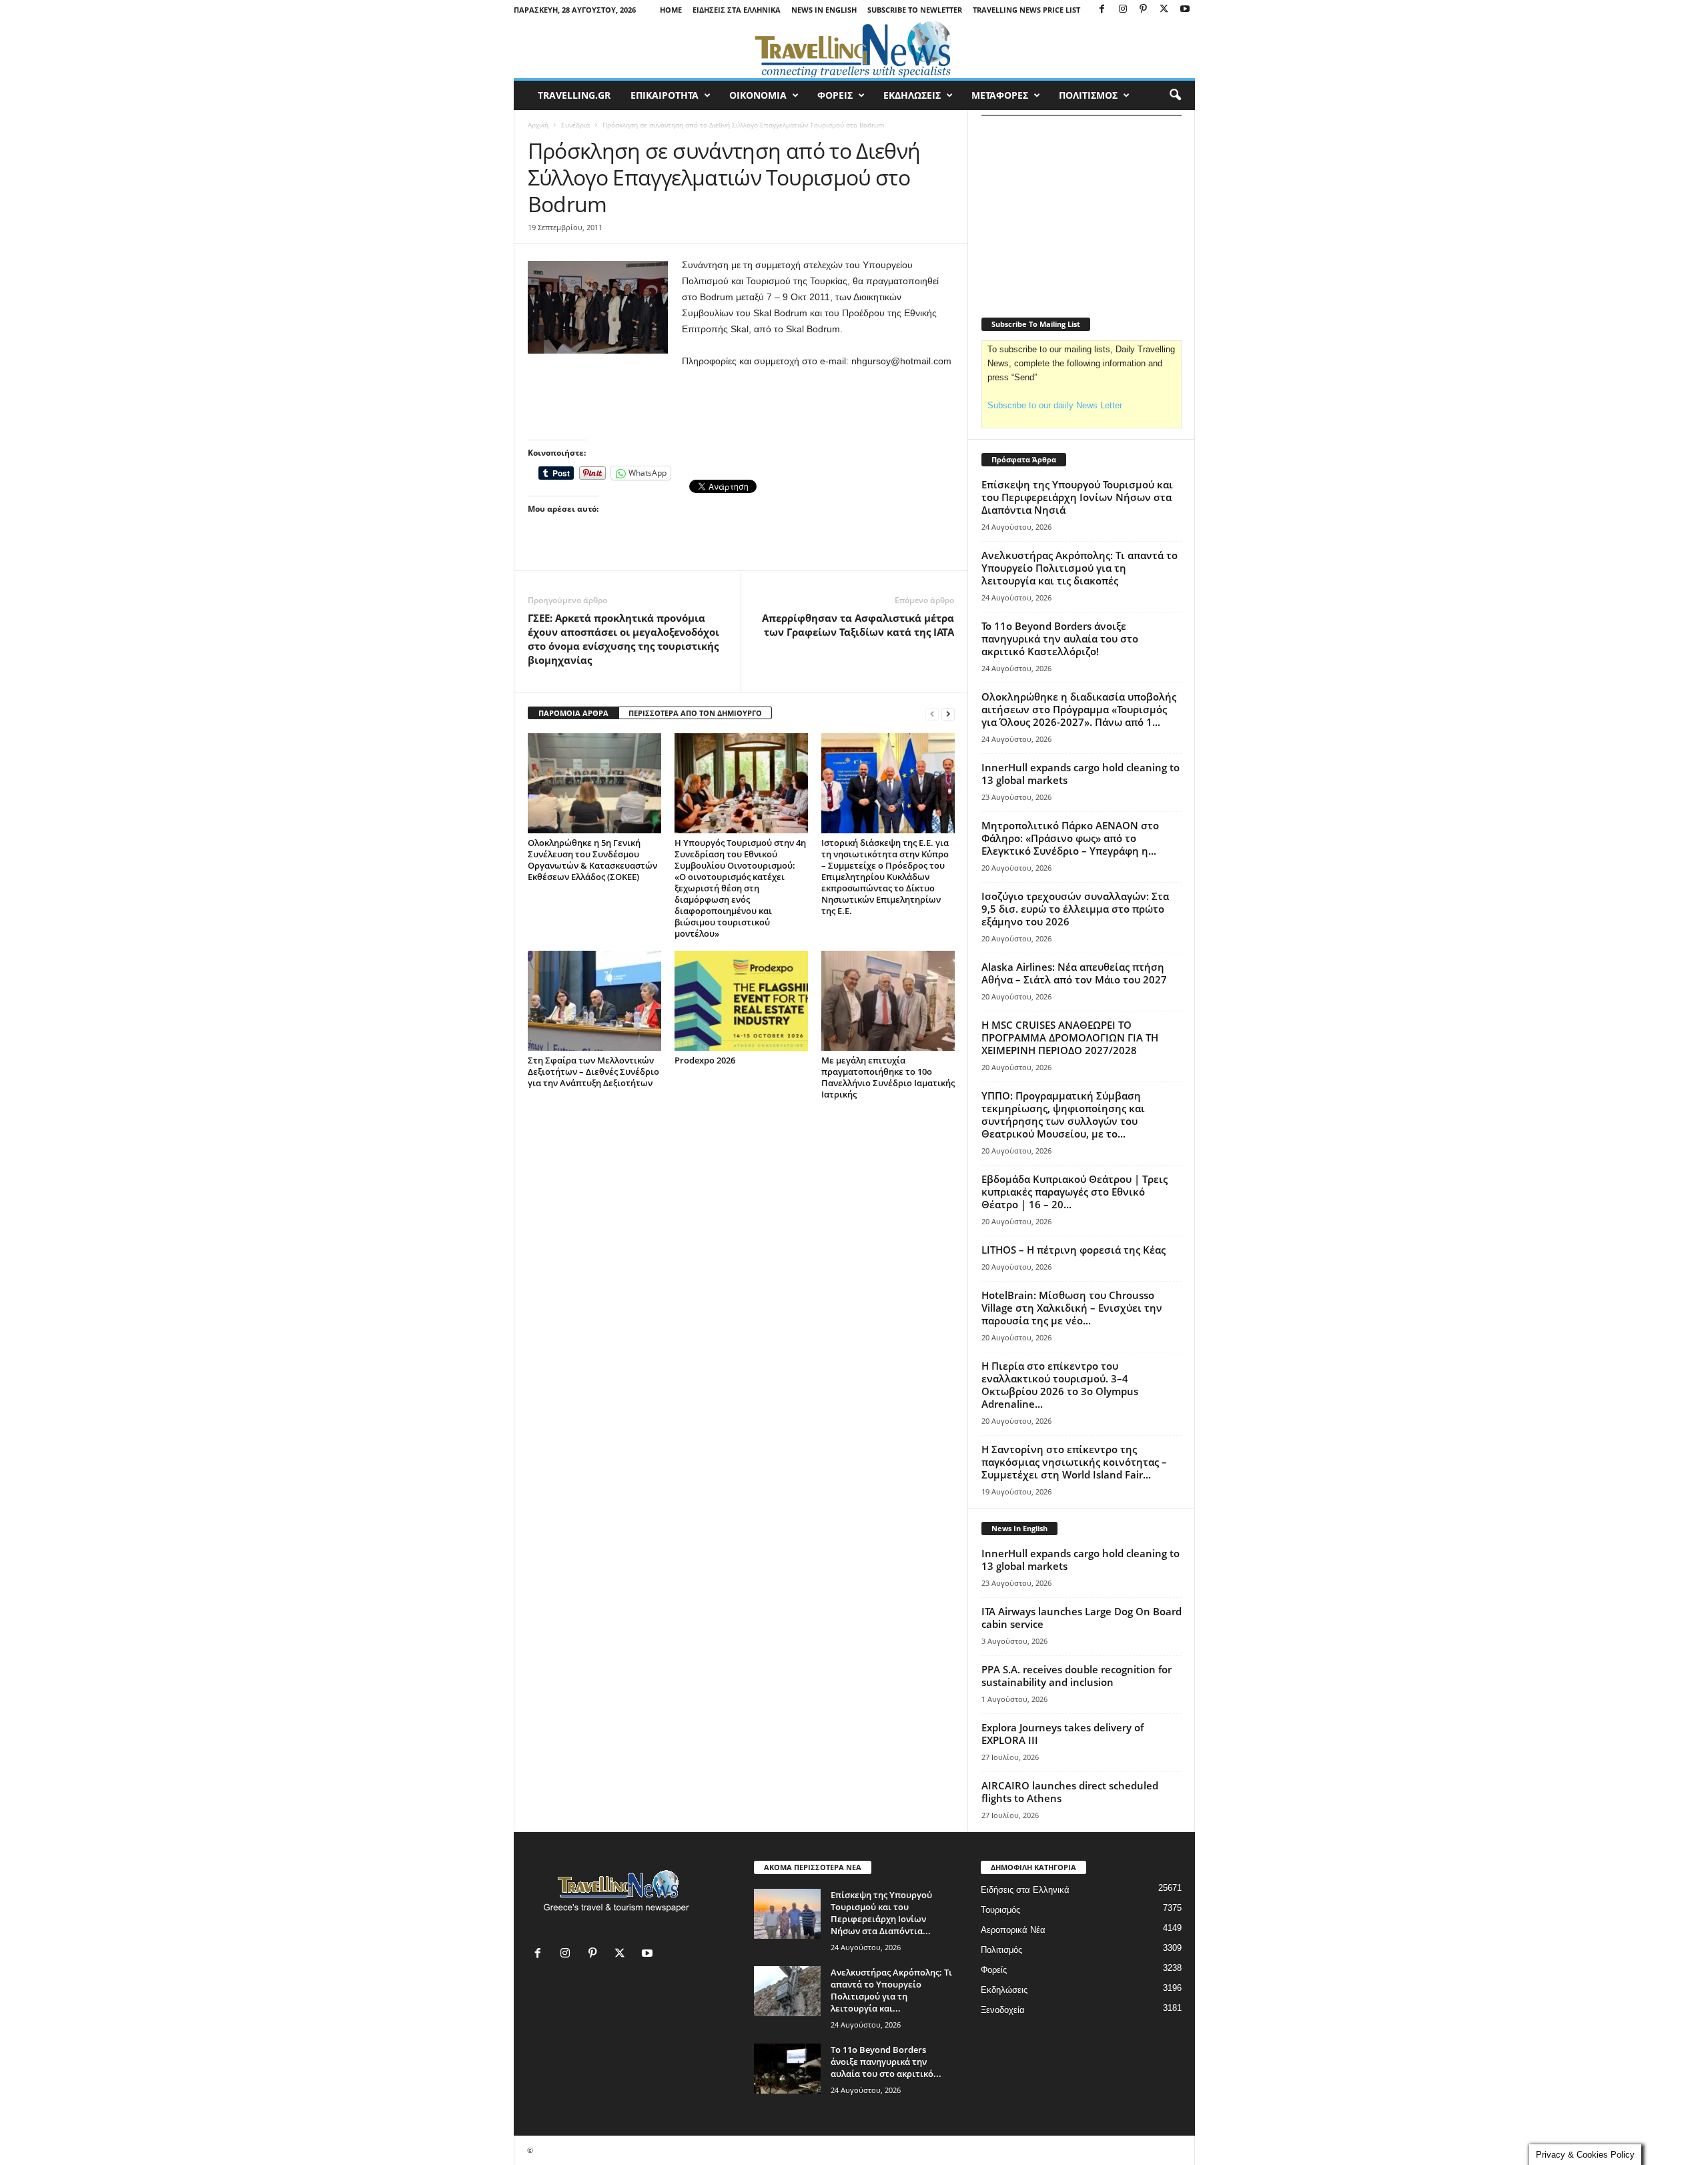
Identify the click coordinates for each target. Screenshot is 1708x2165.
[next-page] (948, 714)
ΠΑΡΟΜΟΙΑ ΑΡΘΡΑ (573, 713)
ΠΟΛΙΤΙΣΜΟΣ (1088, 95)
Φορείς (994, 1970)
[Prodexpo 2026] (741, 1001)
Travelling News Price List (1026, 10)
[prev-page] (932, 714)
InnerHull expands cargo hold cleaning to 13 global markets (1081, 774)
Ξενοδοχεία (1003, 2010)
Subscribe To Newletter (915, 10)
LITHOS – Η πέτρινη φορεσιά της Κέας (1074, 1250)
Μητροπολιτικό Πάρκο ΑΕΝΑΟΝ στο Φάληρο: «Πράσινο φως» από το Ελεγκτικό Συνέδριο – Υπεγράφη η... (1070, 838)
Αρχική (538, 125)
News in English (824, 10)
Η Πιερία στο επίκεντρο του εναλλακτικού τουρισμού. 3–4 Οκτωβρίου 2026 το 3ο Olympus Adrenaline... (1060, 1385)
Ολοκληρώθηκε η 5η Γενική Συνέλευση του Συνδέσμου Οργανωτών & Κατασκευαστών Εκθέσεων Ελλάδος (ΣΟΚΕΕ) (592, 860)
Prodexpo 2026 (705, 1060)
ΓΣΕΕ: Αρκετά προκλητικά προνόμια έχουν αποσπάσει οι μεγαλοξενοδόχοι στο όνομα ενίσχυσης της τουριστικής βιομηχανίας (623, 639)
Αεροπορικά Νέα (1013, 1930)
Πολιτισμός (1001, 1950)
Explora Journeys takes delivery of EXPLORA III (1062, 1734)
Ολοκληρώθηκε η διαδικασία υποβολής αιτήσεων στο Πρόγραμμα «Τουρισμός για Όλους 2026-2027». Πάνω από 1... (1079, 709)
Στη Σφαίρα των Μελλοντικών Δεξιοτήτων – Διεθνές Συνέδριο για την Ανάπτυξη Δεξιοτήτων (593, 1071)
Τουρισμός (1000, 1910)
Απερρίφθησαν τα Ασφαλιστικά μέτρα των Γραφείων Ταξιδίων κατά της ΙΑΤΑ (858, 625)
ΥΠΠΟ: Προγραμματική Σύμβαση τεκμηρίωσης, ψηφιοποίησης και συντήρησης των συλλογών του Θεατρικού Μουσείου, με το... (1063, 1115)
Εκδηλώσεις (1004, 1990)
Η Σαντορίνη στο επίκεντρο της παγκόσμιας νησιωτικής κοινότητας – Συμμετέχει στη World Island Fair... (1074, 1462)
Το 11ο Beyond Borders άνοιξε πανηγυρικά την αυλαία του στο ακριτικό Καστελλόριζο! (1060, 638)
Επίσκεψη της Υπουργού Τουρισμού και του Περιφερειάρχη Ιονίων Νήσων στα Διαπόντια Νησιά (1077, 497)
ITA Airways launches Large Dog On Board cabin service (1082, 1618)
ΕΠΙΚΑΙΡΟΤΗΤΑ (665, 95)
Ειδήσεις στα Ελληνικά (737, 10)
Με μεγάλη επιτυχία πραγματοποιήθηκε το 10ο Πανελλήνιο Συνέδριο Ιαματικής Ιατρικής (888, 1077)
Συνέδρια (575, 125)
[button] (1175, 95)
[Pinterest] (1144, 10)
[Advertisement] (741, 405)
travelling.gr (574, 95)
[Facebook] (1102, 10)
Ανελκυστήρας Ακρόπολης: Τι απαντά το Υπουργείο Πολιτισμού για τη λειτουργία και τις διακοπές (1080, 568)
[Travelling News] (854, 49)
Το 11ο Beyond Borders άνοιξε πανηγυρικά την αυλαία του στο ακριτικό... (886, 2062)
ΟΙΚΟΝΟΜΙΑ (758, 95)
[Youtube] (1185, 10)
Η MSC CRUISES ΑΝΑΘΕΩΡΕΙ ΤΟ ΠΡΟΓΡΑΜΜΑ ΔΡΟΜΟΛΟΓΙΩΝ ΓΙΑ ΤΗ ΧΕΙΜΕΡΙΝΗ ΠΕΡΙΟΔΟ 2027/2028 (1070, 1037)
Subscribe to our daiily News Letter (1055, 405)
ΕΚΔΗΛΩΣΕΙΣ (912, 95)
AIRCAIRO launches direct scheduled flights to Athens (1070, 1792)
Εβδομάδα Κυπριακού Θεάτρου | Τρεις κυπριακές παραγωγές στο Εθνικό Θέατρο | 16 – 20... (1075, 1192)
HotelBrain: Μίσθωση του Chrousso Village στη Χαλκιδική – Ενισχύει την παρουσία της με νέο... (1072, 1308)
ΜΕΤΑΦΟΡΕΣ (1000, 95)
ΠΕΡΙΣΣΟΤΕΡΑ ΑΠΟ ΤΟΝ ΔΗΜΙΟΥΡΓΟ (695, 713)
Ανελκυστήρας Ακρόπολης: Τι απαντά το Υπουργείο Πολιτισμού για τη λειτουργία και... (891, 1990)
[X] (1164, 10)
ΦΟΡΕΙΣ (835, 95)
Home (671, 10)
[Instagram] (1123, 10)
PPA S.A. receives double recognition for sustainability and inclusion (1077, 1676)
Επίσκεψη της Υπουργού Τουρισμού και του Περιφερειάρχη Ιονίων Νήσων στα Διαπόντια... (881, 1913)
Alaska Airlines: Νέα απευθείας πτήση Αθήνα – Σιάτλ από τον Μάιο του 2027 (1074, 973)
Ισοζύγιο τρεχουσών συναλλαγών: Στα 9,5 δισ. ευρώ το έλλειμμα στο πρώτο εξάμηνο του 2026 (1075, 909)
